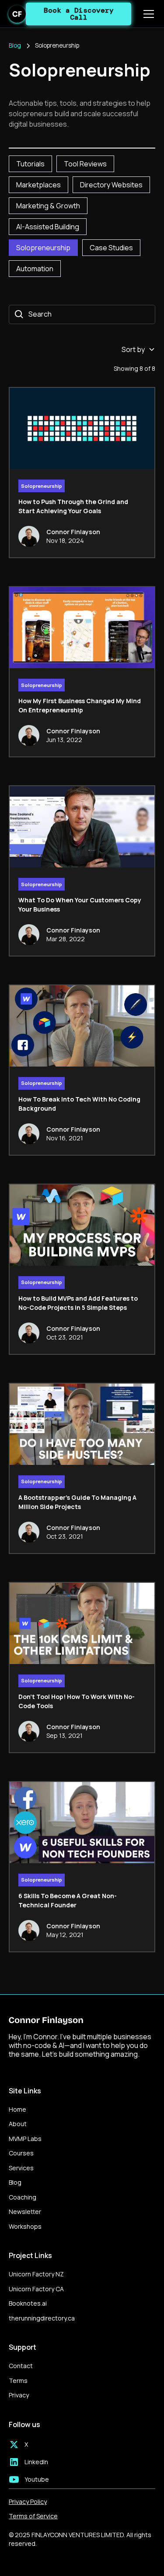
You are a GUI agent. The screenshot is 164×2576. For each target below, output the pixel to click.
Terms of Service (33, 2516)
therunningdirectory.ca (42, 2318)
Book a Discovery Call (79, 14)
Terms (18, 2381)
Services (21, 2168)
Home (17, 2109)
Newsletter (25, 2212)
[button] (147, 14)
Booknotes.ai (28, 2303)
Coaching (23, 2197)
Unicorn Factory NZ (36, 2274)
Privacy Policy (28, 2502)
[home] (17, 14)
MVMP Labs (25, 2139)
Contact (21, 2366)
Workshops (25, 2226)
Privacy (19, 2395)
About (18, 2124)
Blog (15, 2182)
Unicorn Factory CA (36, 2289)
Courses (21, 2153)
